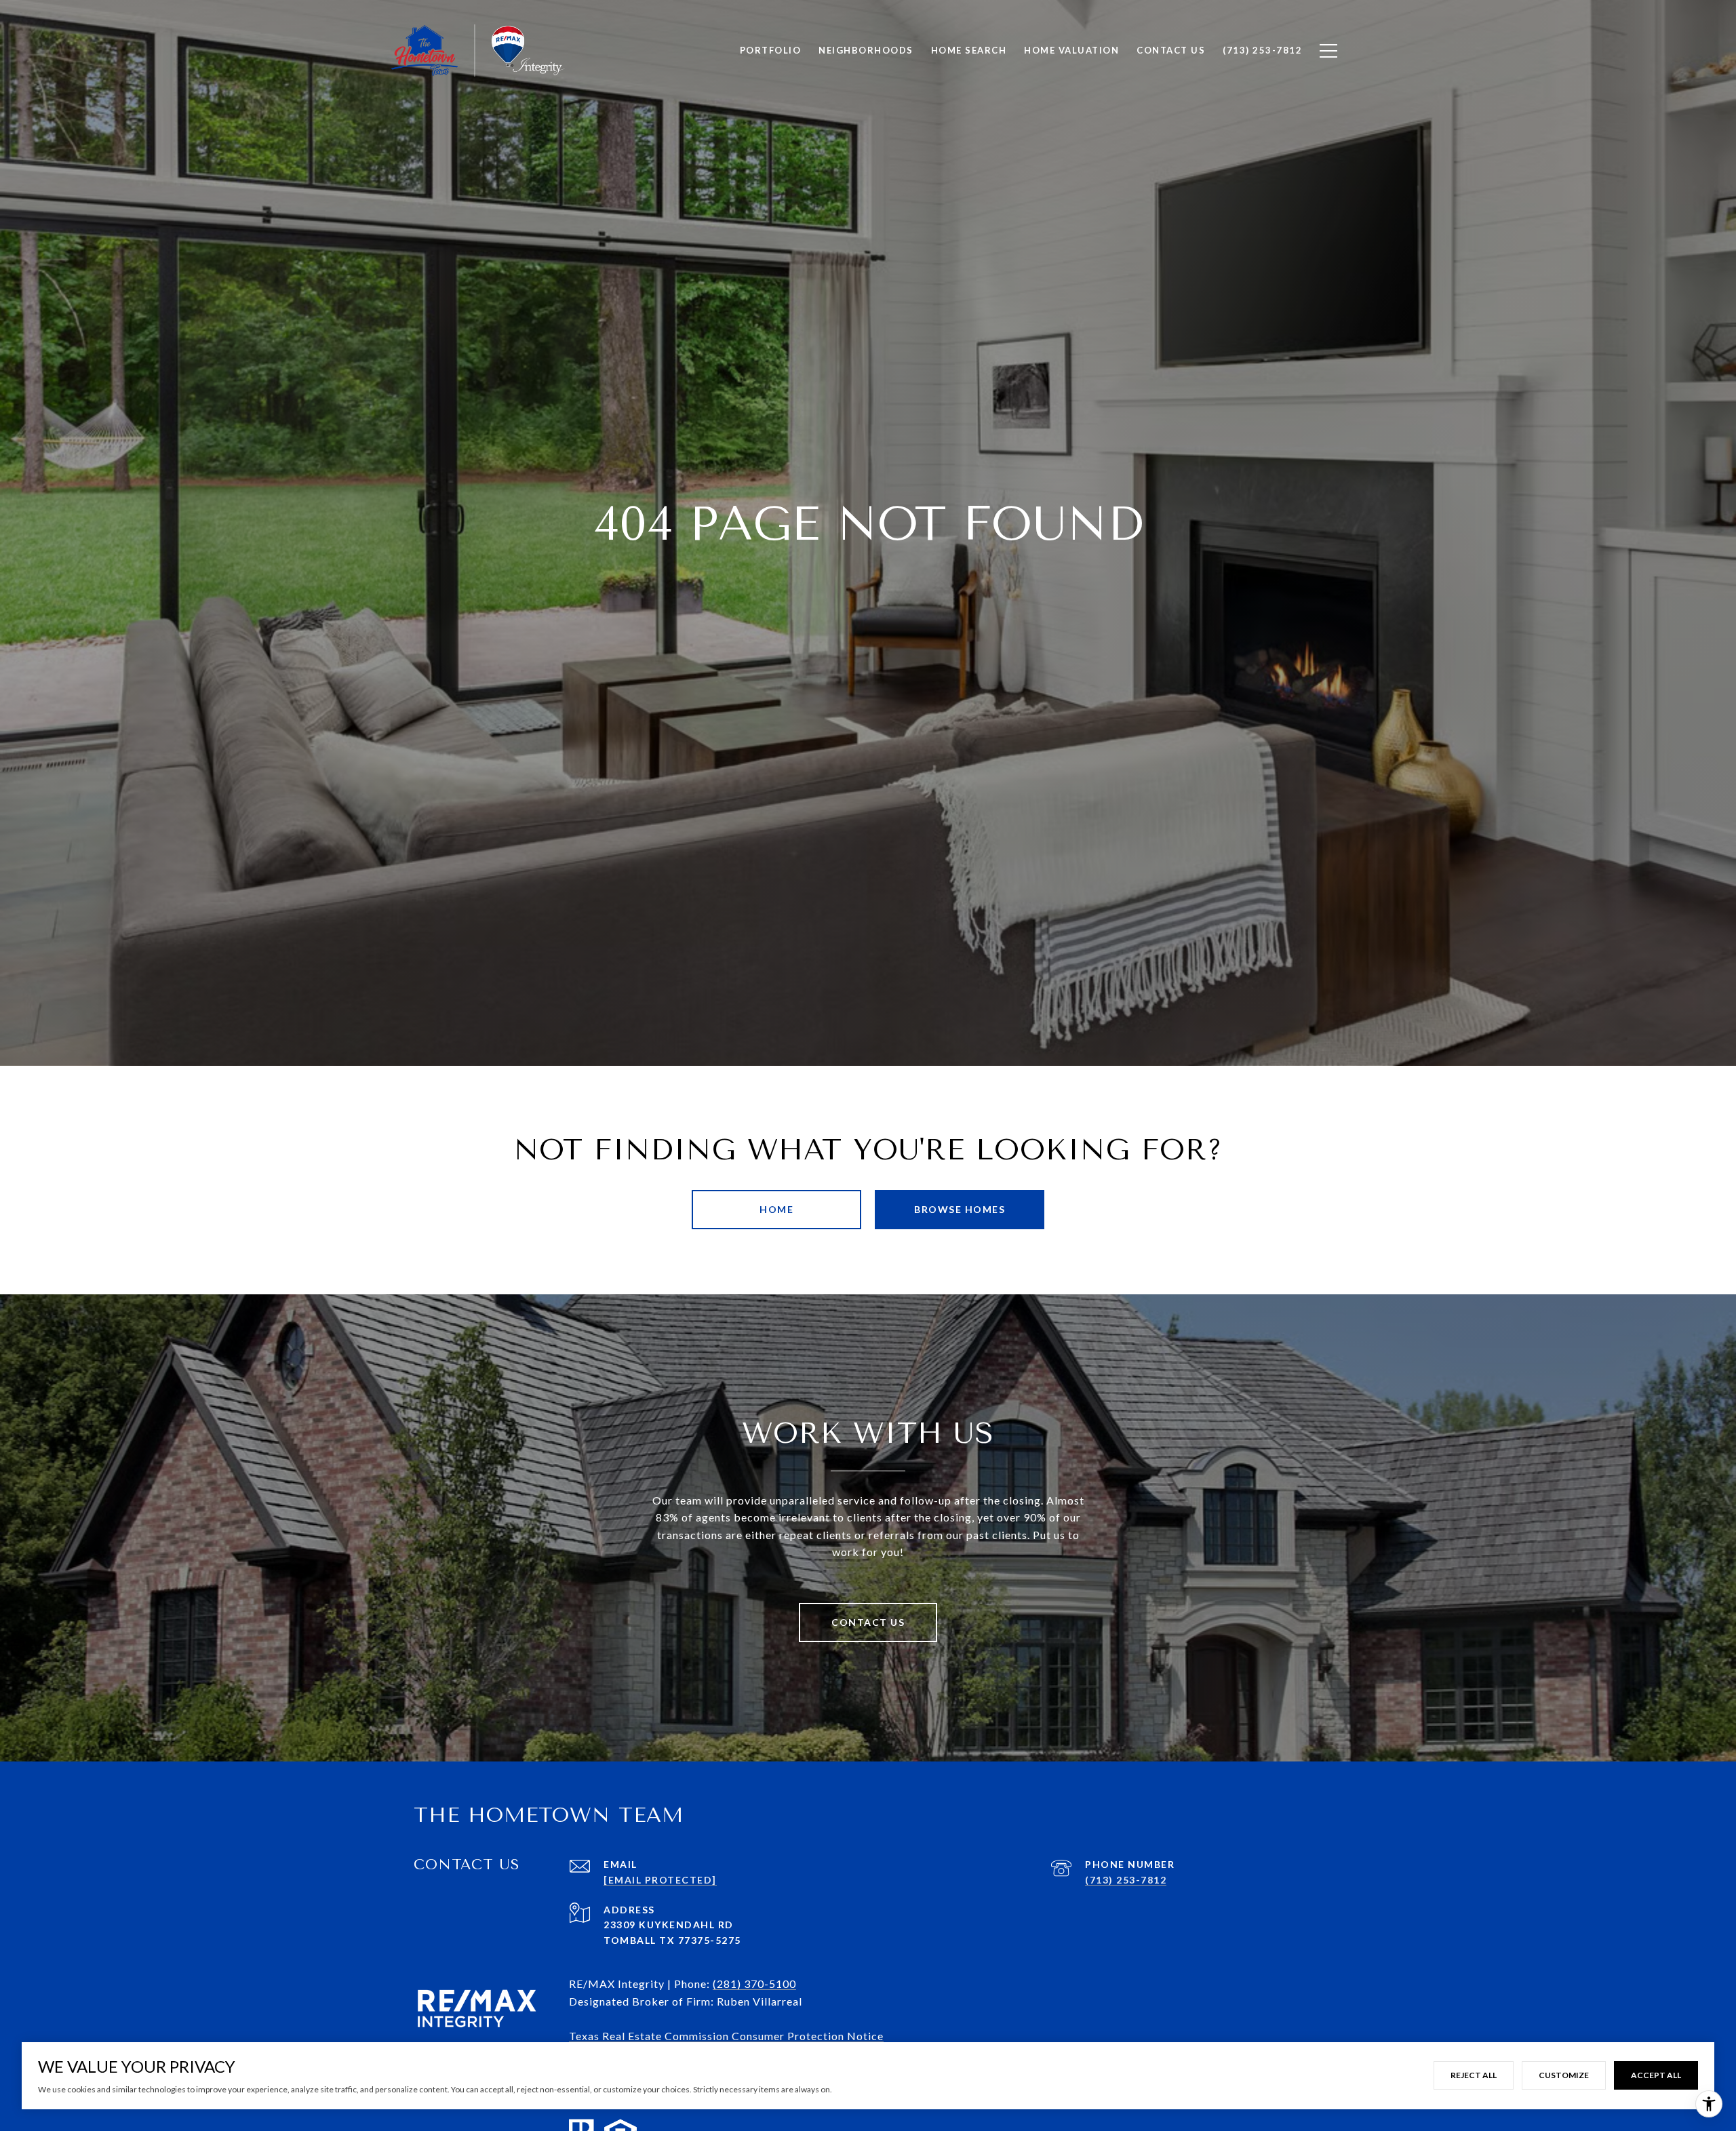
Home (776, 1209)
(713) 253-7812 (1126, 1880)
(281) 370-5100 (754, 1984)
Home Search (969, 50)
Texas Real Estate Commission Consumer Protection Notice (726, 2036)
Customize (1564, 2075)
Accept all (1656, 2075)
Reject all (1474, 2075)
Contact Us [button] (868, 1622)
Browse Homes (960, 1209)
